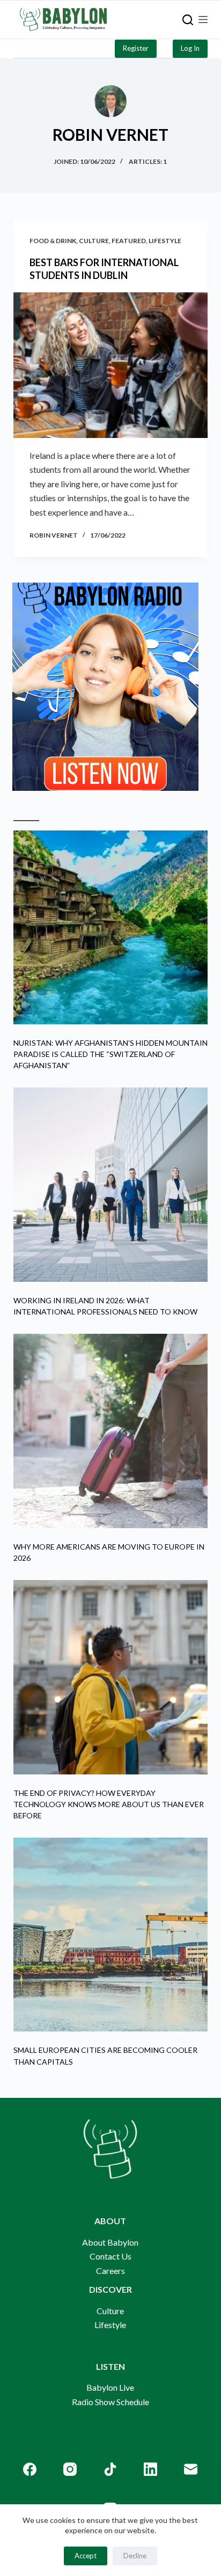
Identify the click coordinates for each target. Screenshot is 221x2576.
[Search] (188, 20)
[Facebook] (30, 2469)
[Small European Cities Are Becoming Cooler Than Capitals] (111, 1935)
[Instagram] (70, 2469)
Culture (94, 241)
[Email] (191, 2469)
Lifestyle (165, 241)
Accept (86, 2556)
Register (136, 48)
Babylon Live (110, 2387)
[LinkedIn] (150, 2469)
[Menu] (203, 20)
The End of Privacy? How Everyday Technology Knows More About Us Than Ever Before (109, 1804)
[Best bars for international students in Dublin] (111, 365)
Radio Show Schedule (110, 2402)
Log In (190, 48)
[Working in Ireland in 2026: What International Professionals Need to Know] (111, 1185)
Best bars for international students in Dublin (104, 269)
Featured (129, 241)
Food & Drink (53, 241)
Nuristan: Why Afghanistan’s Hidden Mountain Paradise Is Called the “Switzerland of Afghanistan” (110, 1054)
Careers (110, 2271)
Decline (135, 2556)
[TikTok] (110, 2469)
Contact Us (110, 2256)
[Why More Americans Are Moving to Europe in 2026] (111, 1431)
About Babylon (110, 2242)
